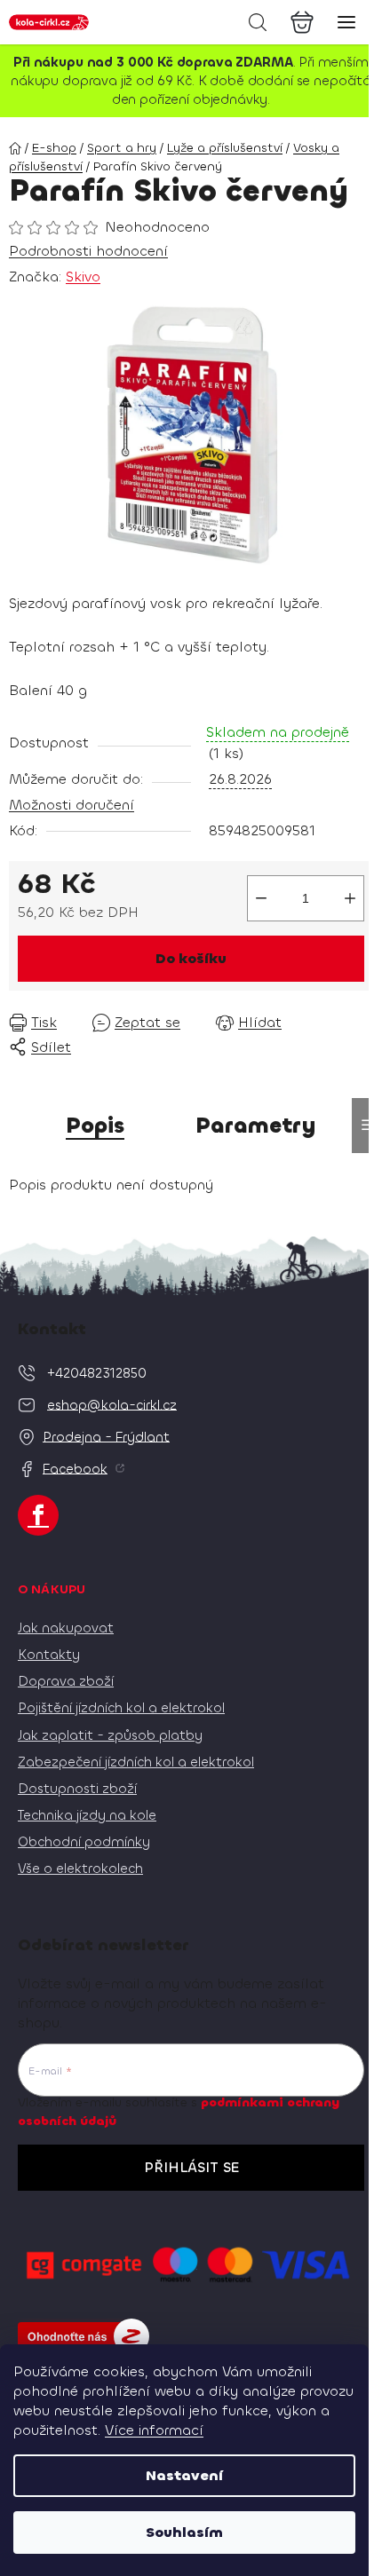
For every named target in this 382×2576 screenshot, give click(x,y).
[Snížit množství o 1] (261, 898)
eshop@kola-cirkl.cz (112, 1404)
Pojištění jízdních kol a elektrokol (121, 1708)
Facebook (75, 1468)
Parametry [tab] (256, 1126)
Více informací (154, 2430)
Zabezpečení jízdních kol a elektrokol (136, 1762)
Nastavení (184, 2475)
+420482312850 (97, 1372)
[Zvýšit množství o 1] (350, 898)
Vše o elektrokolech (80, 1869)
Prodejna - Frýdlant (106, 1436)
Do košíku (191, 958)
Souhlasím (184, 2532)
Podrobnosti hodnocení (88, 251)
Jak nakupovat (66, 1628)
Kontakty (49, 1655)
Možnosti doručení (72, 805)
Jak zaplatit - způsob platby (110, 1735)
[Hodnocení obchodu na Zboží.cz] (84, 2336)
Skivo (83, 277)
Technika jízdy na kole (87, 1815)
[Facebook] (38, 1515)
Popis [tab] (95, 1126)
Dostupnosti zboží (77, 1789)
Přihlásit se (191, 2167)
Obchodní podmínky (84, 1842)
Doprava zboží (66, 1681)
